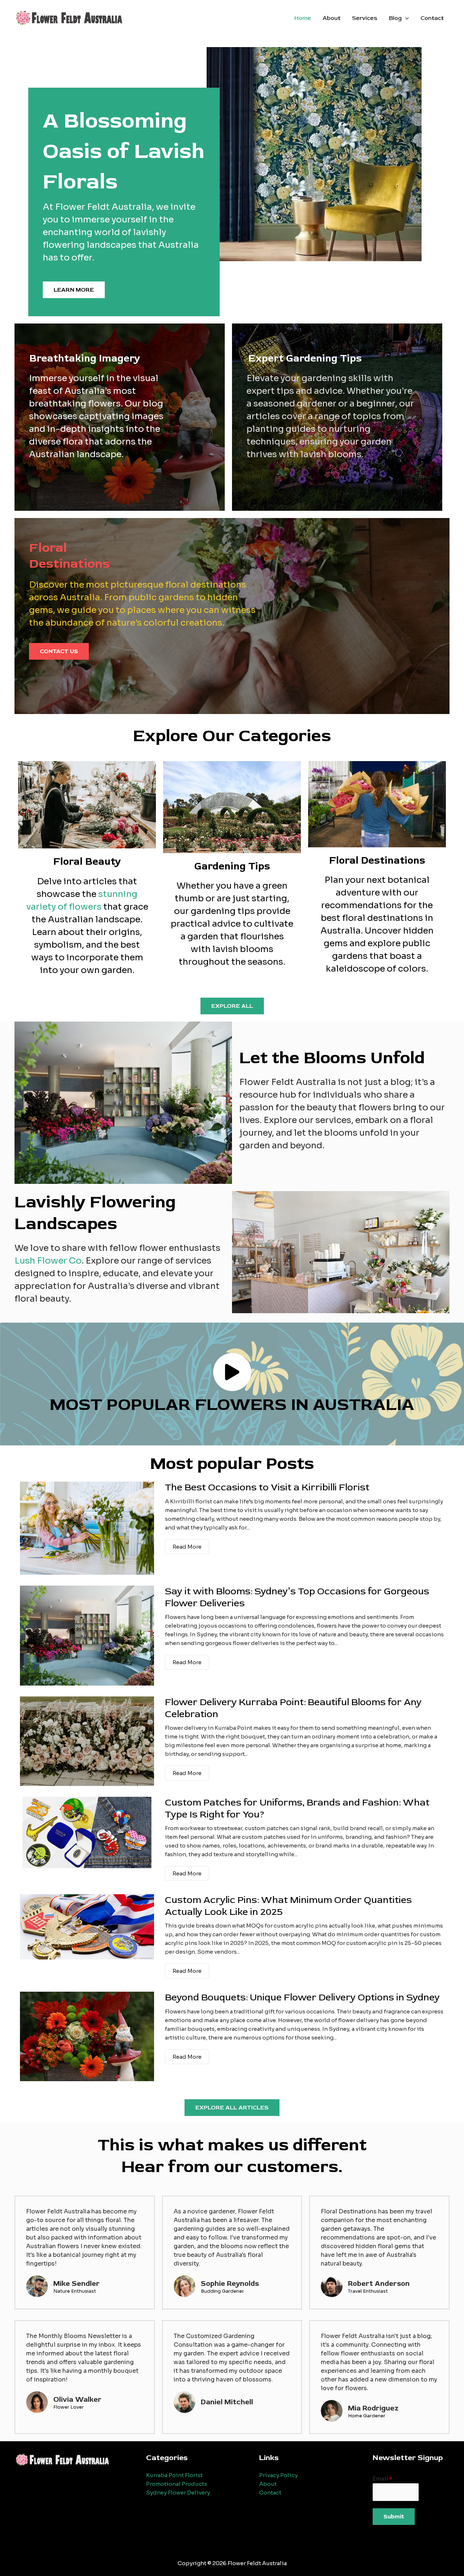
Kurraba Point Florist (174, 2475)
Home (303, 18)
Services (365, 18)
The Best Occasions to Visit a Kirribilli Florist (267, 1487)
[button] (405, 18)
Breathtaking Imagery (85, 358)
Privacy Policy (278, 2475)
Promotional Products (177, 2484)
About (332, 18)
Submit (394, 2517)
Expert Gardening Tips (305, 358)
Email (382, 2479)
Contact (432, 18)
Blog (395, 18)
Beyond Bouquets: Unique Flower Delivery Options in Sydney (302, 1997)
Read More (187, 1547)
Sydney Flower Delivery (178, 2493)
